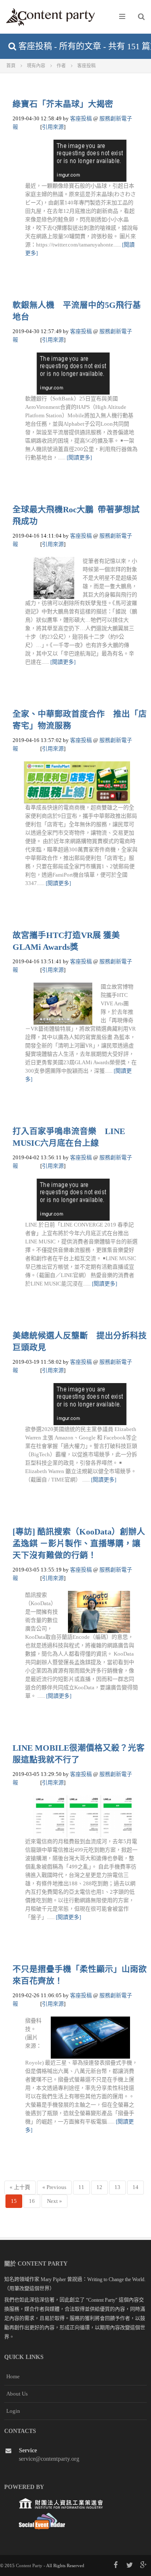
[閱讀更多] (79, 457)
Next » (55, 2201)
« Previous (54, 2187)
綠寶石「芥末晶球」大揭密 (63, 104)
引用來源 (53, 127)
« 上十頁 (20, 2187)
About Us (17, 2394)
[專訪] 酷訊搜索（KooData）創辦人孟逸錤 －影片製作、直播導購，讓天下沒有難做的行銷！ (79, 1544)
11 (81, 2187)
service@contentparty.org (49, 2459)
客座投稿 (81, 118)
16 (32, 2201)
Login (13, 2411)
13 (117, 2187)
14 (135, 2187)
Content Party (29, 2565)
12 (99, 2187)
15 (14, 2201)
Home (13, 2376)
